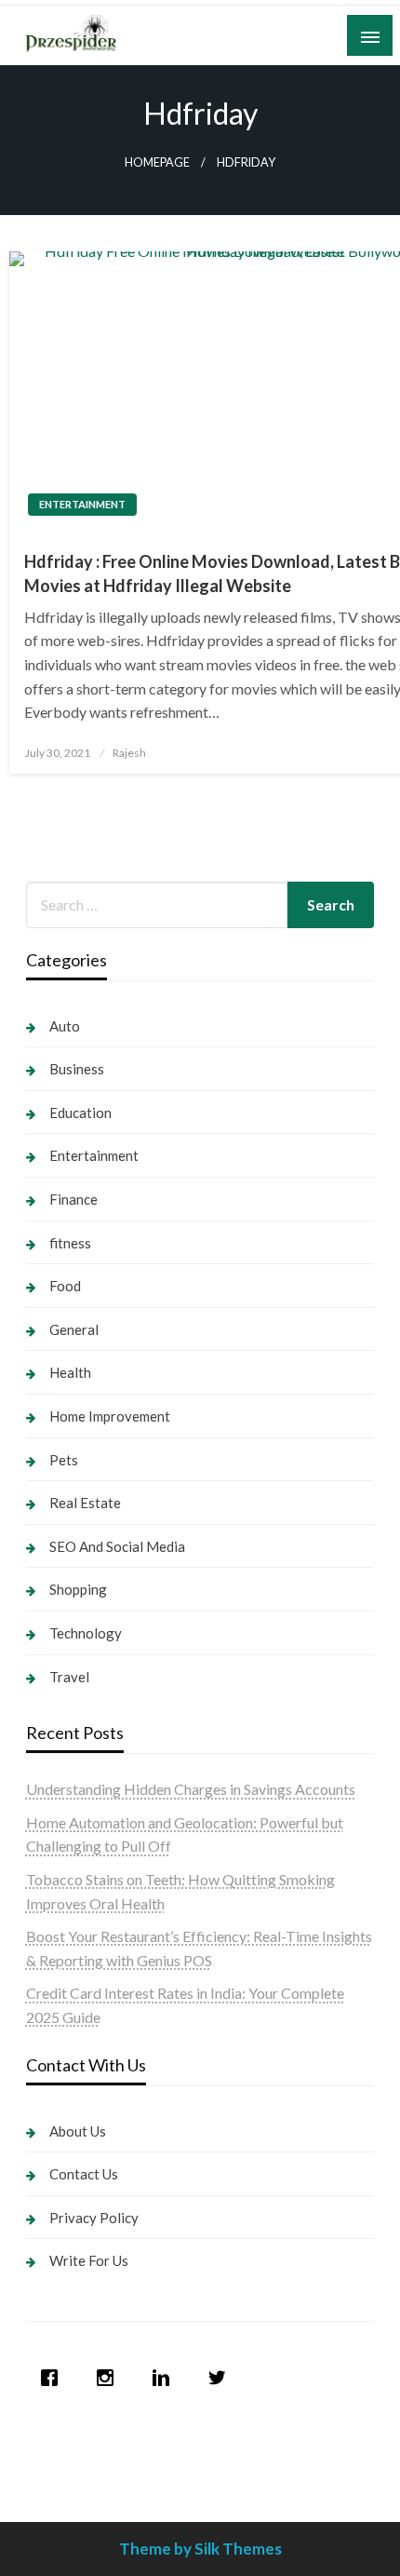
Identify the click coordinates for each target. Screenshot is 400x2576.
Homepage (157, 162)
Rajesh (129, 753)
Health (70, 1372)
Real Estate (85, 1503)
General (74, 1329)
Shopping (78, 1589)
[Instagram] (110, 2378)
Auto (65, 1026)
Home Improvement (110, 1416)
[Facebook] (54, 2378)
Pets (64, 1460)
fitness (70, 1243)
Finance (73, 1199)
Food (65, 1286)
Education (80, 1113)
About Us (78, 2131)
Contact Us (84, 2174)
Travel (69, 1677)
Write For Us (89, 2260)
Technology (86, 1633)
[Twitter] (221, 2378)
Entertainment (82, 504)
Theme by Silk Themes (200, 2549)
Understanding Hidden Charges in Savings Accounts (191, 1789)
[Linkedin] (166, 2378)
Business (77, 1069)
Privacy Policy (94, 2218)
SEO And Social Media (117, 1546)
